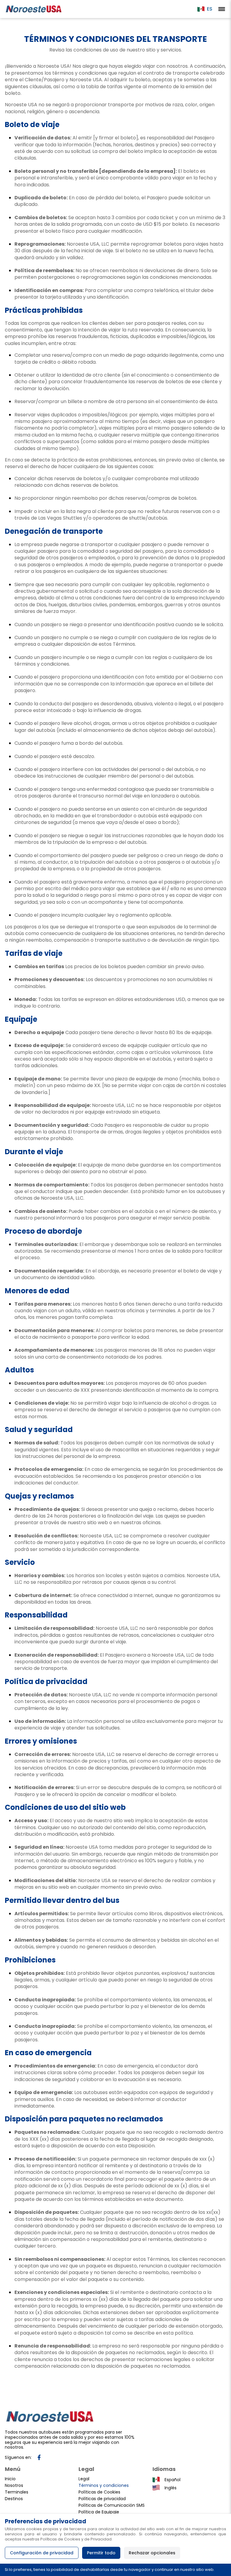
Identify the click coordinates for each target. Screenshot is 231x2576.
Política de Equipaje (99, 2512)
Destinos (14, 2499)
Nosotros (14, 2485)
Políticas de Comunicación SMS (112, 2505)
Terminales (17, 2492)
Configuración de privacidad (42, 2553)
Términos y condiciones (104, 2485)
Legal (84, 2479)
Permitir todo (101, 2553)
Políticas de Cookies (99, 2492)
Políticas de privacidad (102, 2499)
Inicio (10, 2479)
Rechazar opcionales (152, 2553)
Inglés (171, 2488)
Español (172, 2480)
